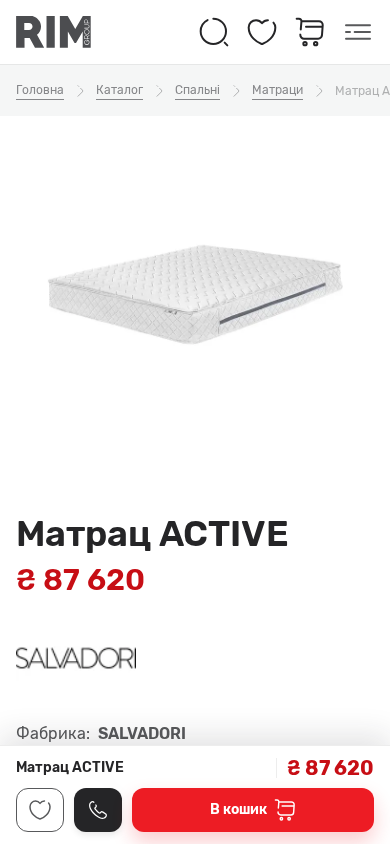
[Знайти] (214, 32)
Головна (40, 90)
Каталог (119, 90)
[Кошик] (310, 32)
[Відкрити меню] (358, 32)
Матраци (277, 90)
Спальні (197, 90)
